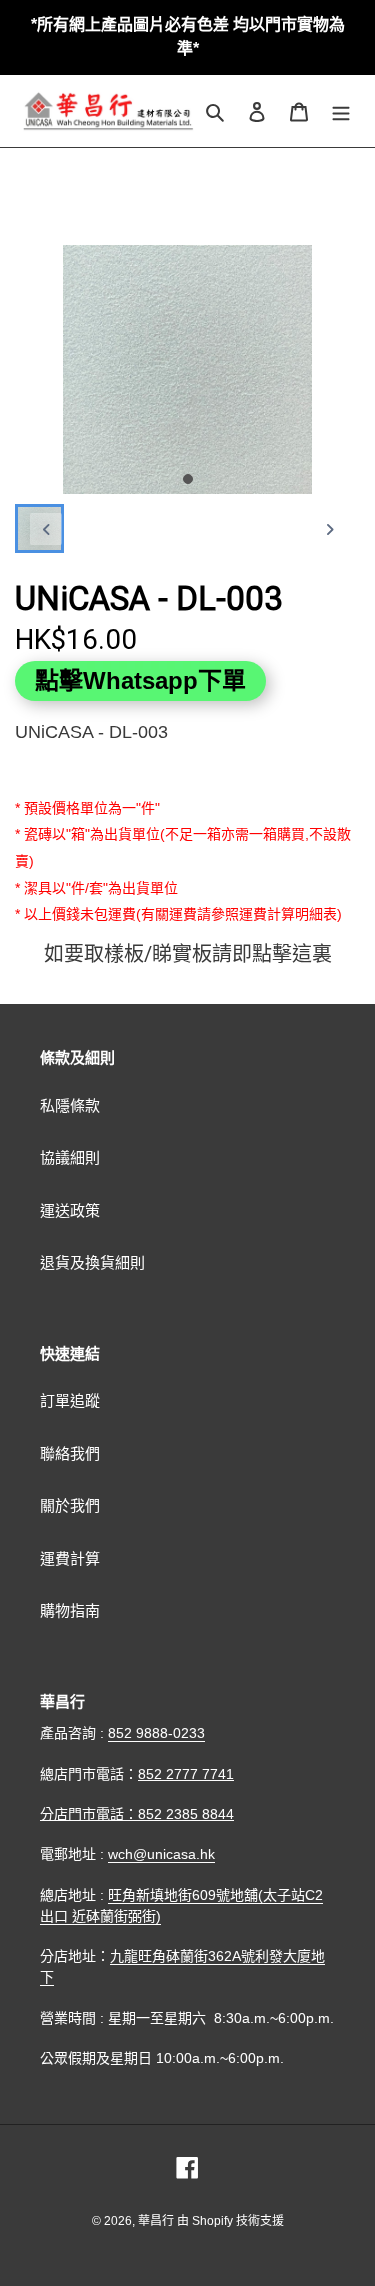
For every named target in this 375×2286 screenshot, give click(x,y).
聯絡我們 (70, 1453)
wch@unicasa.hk (161, 1854)
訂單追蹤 (70, 1400)
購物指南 (70, 1610)
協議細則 (70, 1157)
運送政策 (70, 1210)
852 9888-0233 (156, 1733)
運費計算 (70, 1558)
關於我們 (70, 1505)
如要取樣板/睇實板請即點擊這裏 (188, 954)
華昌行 (157, 2221)
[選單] (341, 111)
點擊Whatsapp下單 (140, 680)
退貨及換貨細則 (92, 1262)
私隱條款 (70, 1105)
